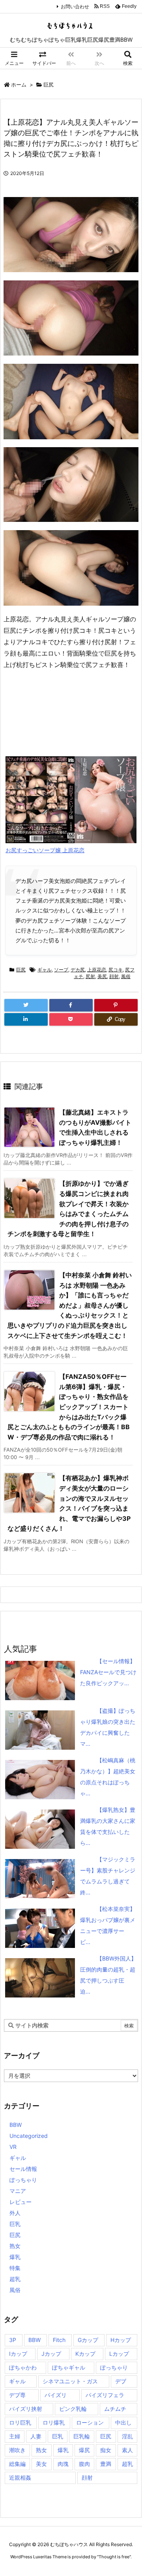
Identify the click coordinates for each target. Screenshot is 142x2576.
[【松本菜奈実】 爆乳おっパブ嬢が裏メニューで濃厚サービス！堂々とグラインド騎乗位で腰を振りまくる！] (86, 1909)
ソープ (61, 970)
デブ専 (17, 2395)
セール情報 (23, 2169)
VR (13, 2147)
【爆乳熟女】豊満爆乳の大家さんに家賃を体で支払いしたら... (108, 1826)
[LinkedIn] (26, 1019)
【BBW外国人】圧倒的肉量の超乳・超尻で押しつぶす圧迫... (108, 1975)
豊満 (106, 2464)
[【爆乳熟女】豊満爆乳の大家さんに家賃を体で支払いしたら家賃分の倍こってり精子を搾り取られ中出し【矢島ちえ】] (86, 1810)
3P (13, 2340)
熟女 (15, 2246)
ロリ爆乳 (54, 2422)
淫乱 (127, 2436)
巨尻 (49, 85)
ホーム (19, 85)
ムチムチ (115, 2409)
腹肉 (84, 2464)
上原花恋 (97, 970)
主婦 (15, 2436)
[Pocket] (71, 1019)
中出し (123, 2422)
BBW (16, 2125)
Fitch (59, 2340)
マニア (18, 2191)
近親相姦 (20, 2477)
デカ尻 (78, 970)
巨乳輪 (82, 2436)
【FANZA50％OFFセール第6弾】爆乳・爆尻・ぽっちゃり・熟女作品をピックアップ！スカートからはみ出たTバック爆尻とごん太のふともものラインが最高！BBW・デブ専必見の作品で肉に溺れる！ (69, 1407)
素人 (127, 2450)
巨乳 (15, 2224)
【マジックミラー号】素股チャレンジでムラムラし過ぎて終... (108, 1876)
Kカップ (85, 2354)
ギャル (45, 970)
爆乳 (15, 2257)
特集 (15, 2268)
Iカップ (18, 2354)
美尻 (102, 976)
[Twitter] (26, 1005)
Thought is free (114, 2557)
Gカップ (88, 2340)
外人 (15, 2213)
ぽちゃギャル (69, 2367)
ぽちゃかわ (23, 2367)
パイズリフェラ (105, 2395)
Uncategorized (29, 2136)
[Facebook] (71, 1005)
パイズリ (56, 2395)
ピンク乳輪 (73, 2409)
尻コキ (116, 970)
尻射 (90, 976)
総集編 (17, 2464)
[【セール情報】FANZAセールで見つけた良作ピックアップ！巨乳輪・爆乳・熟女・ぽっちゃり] (86, 1661)
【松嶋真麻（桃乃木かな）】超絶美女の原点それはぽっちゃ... (108, 1777)
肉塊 (63, 2464)
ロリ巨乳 (20, 2422)
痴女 (106, 2450)
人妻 (36, 2436)
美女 (41, 2464)
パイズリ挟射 (26, 2409)
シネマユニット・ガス (70, 2381)
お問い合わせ (75, 6)
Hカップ (121, 2340)
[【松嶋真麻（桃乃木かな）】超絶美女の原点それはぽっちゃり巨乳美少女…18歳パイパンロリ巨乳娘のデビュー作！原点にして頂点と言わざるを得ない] (86, 1760)
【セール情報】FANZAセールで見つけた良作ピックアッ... (108, 1672)
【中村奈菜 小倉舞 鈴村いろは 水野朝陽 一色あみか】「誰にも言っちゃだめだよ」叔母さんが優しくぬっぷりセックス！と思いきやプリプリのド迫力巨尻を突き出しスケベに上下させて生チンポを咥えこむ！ (70, 1305)
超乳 (15, 2279)
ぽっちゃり (23, 2180)
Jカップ (51, 2354)
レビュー (21, 2202)
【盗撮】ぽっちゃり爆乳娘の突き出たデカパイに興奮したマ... (108, 1727)
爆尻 (84, 2450)
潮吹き (17, 2450)
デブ (121, 2381)
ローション (90, 2422)
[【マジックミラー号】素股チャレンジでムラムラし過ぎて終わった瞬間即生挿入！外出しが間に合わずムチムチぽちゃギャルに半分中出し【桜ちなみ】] (86, 1859)
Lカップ (119, 2354)
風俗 (126, 976)
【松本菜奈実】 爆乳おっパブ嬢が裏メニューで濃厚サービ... (108, 1925)
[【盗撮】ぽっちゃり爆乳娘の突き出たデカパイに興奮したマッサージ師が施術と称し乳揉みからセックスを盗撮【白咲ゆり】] (86, 1711)
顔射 (114, 976)
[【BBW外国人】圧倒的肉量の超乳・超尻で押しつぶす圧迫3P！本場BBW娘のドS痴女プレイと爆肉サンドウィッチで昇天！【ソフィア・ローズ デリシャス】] (86, 1958)
